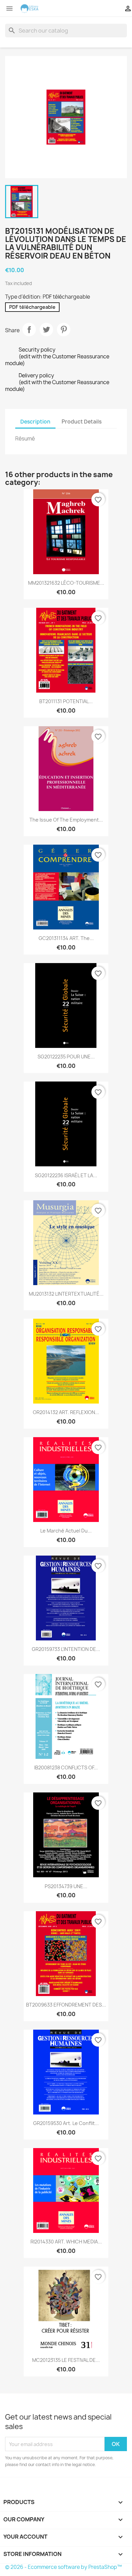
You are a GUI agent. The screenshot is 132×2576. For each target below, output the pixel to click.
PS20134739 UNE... (66, 1886)
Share (29, 330)
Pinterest (64, 330)
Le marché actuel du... (66, 1531)
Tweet (46, 330)
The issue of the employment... (66, 820)
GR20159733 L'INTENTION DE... (66, 1649)
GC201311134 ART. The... (66, 938)
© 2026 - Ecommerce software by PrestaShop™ (63, 2567)
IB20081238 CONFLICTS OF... (66, 1768)
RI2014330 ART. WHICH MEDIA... (66, 2242)
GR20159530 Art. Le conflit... (66, 2123)
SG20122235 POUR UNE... (66, 1057)
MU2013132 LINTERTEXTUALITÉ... (66, 1294)
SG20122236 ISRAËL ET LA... (66, 1175)
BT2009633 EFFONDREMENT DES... (66, 2005)
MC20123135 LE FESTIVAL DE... (66, 2360)
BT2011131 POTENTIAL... (66, 701)
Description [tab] (35, 422)
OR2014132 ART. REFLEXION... (66, 1412)
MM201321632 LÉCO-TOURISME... (66, 583)
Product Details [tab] (82, 422)
